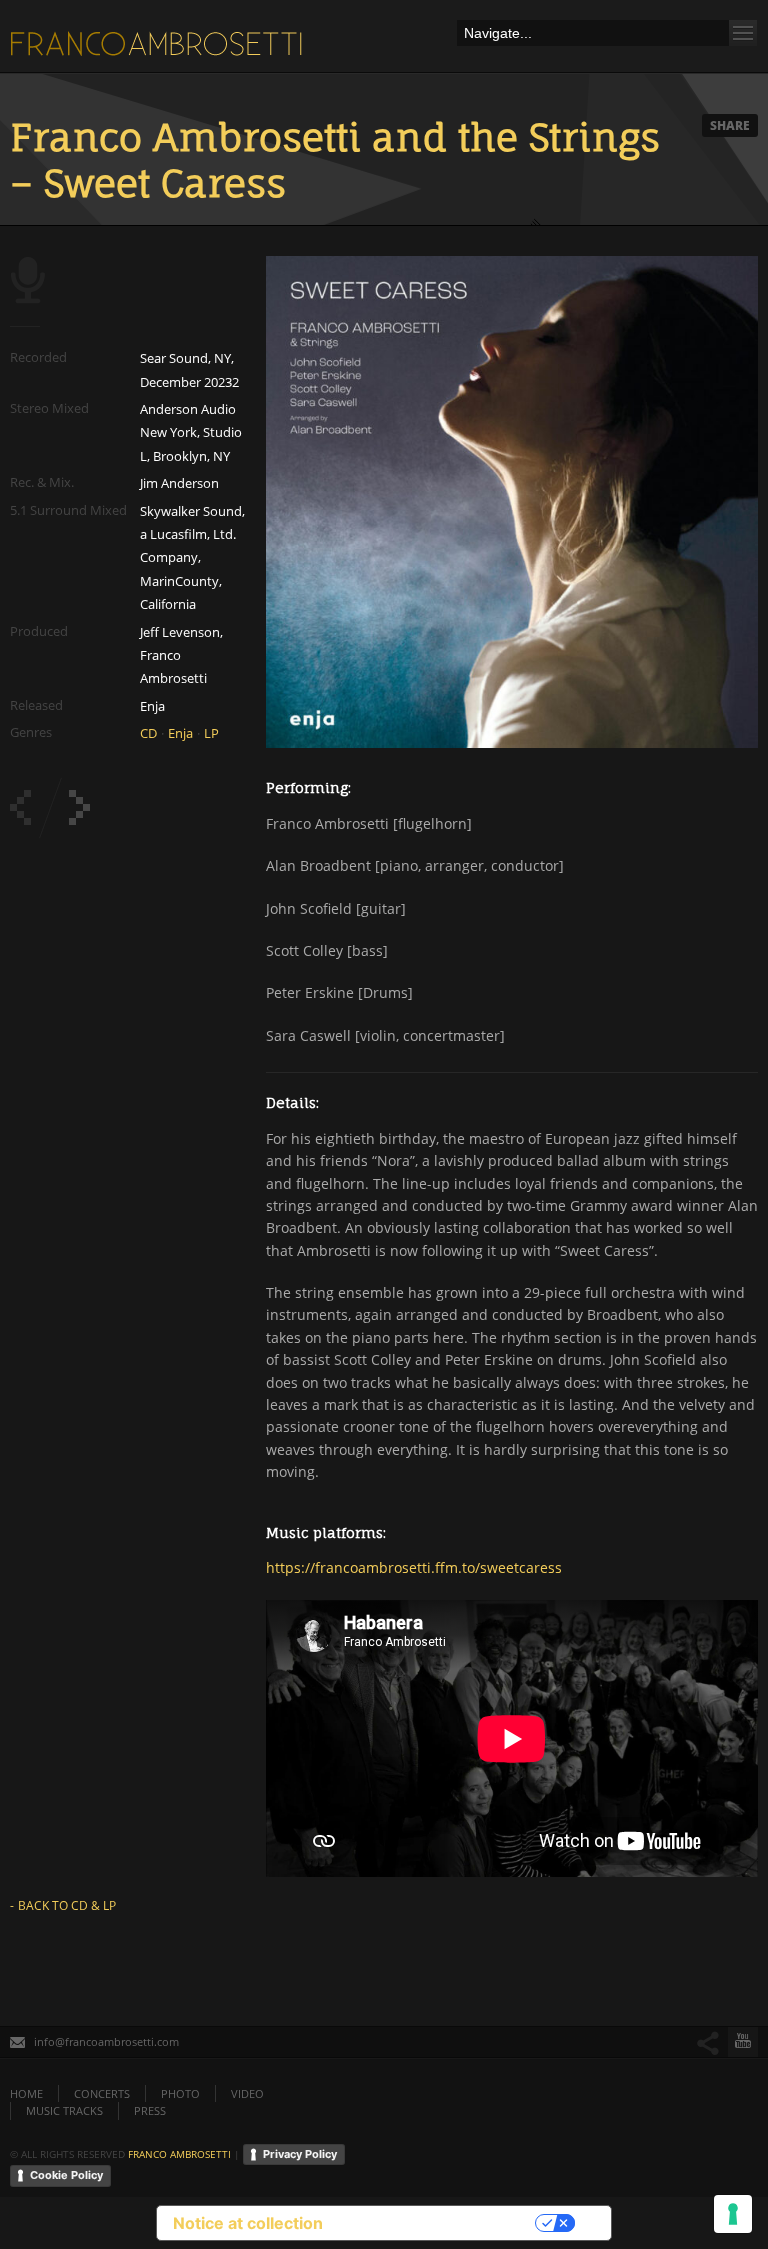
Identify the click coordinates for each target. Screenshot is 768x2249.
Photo (180, 2093)
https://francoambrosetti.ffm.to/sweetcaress (414, 1567)
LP (211, 733)
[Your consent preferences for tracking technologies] (733, 2214)
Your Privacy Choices (439, 2223)
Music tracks (64, 2110)
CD (148, 733)
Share (730, 125)
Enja (180, 733)
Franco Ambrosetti (179, 2153)
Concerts (102, 2093)
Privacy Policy (300, 2154)
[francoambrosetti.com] (160, 49)
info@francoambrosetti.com (106, 2041)
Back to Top (708, 60)
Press (150, 2110)
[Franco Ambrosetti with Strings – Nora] (79, 807)
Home (26, 2093)
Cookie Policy (66, 2175)
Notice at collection (248, 2223)
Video (247, 2093)
